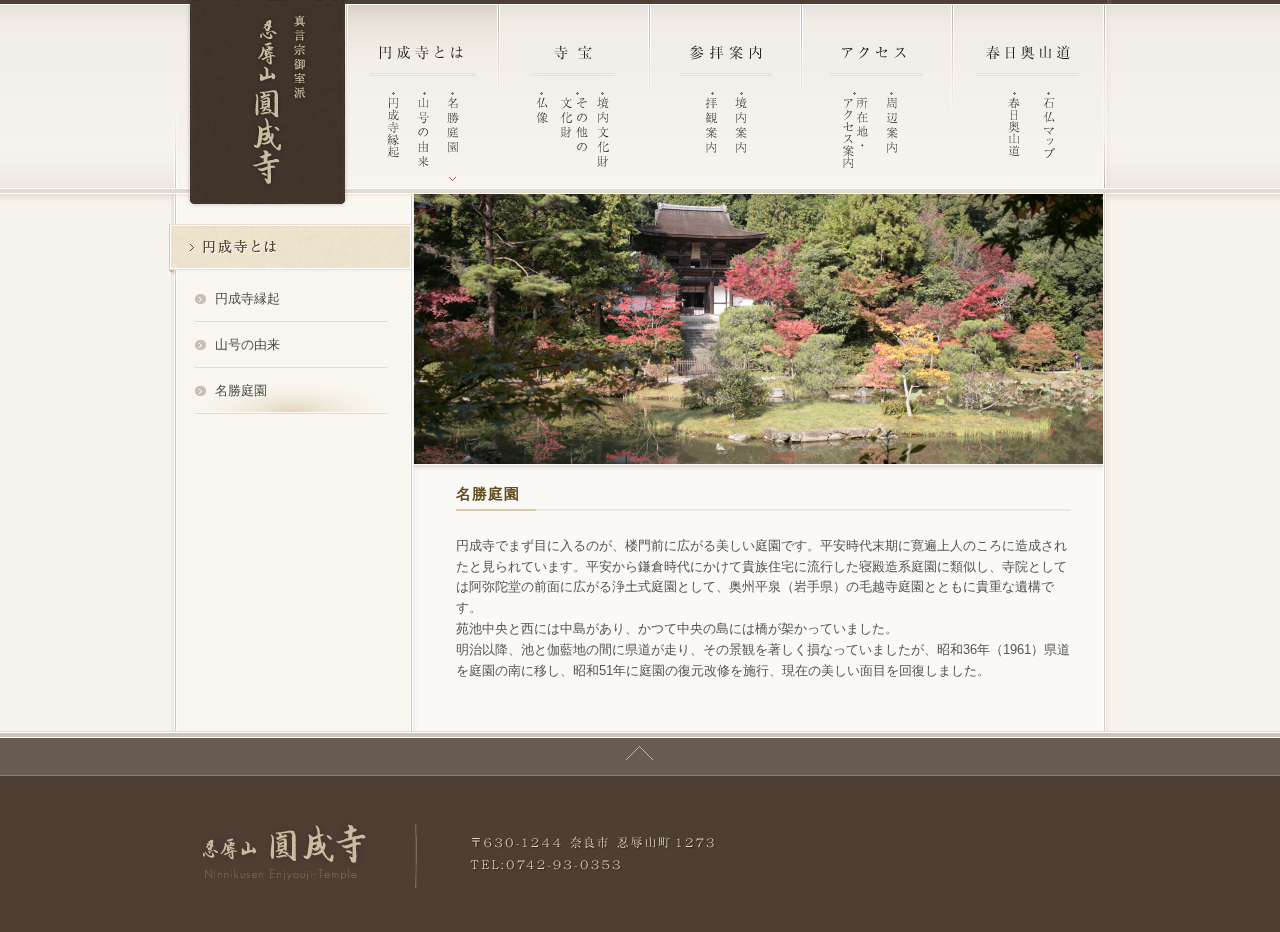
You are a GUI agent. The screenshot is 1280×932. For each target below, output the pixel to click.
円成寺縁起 (247, 298)
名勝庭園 (241, 390)
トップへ (640, 753)
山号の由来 (247, 344)
